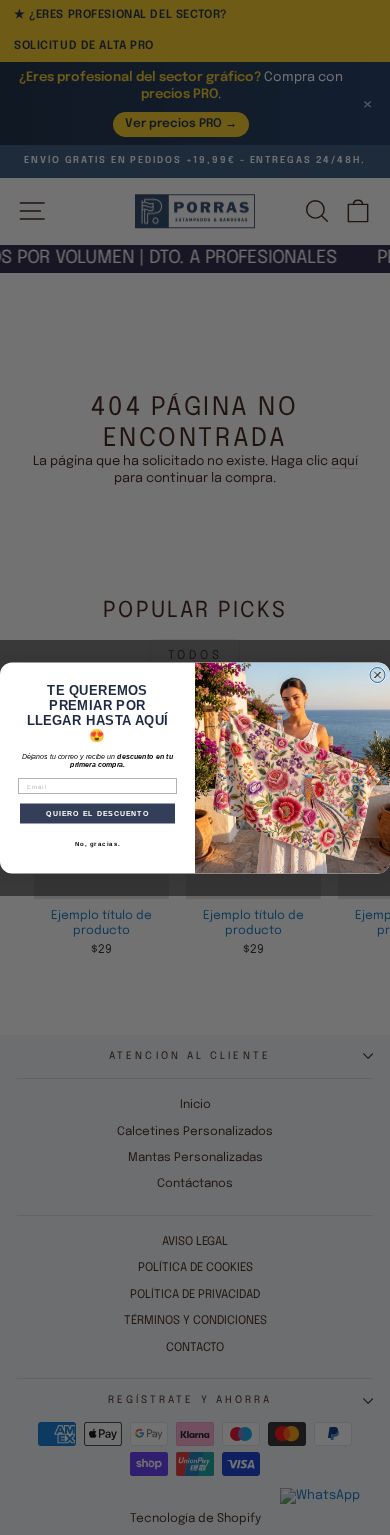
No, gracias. (98, 843)
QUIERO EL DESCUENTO (97, 813)
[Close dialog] (377, 674)
